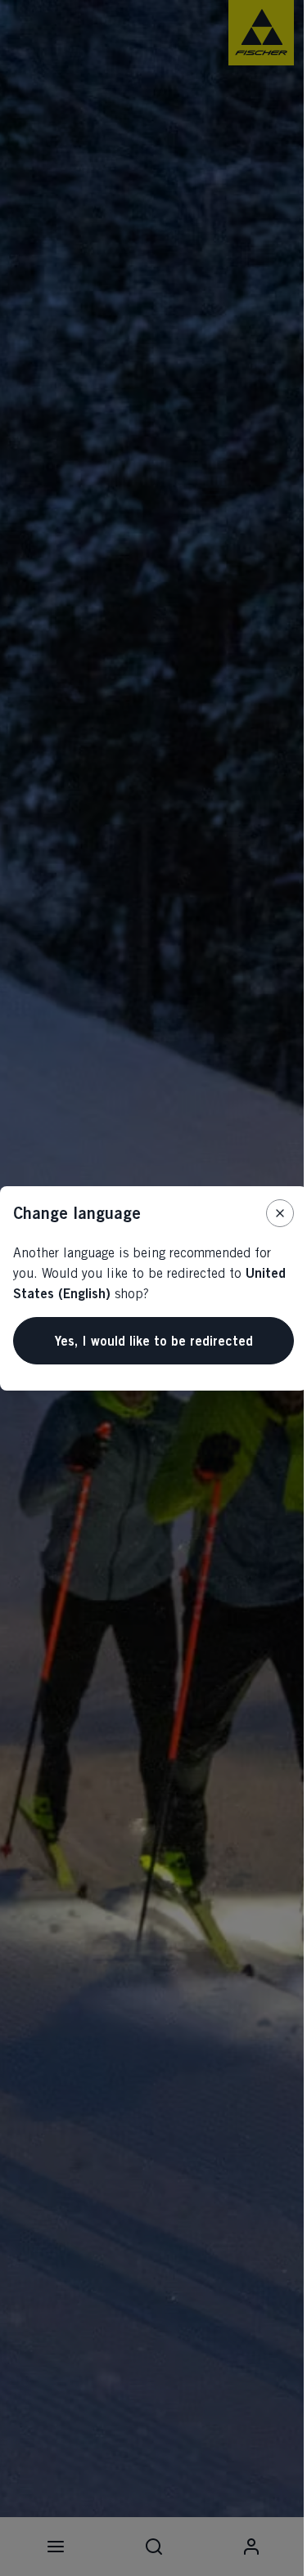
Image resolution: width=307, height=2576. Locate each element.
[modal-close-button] (280, 1213)
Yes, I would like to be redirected (154, 1341)
